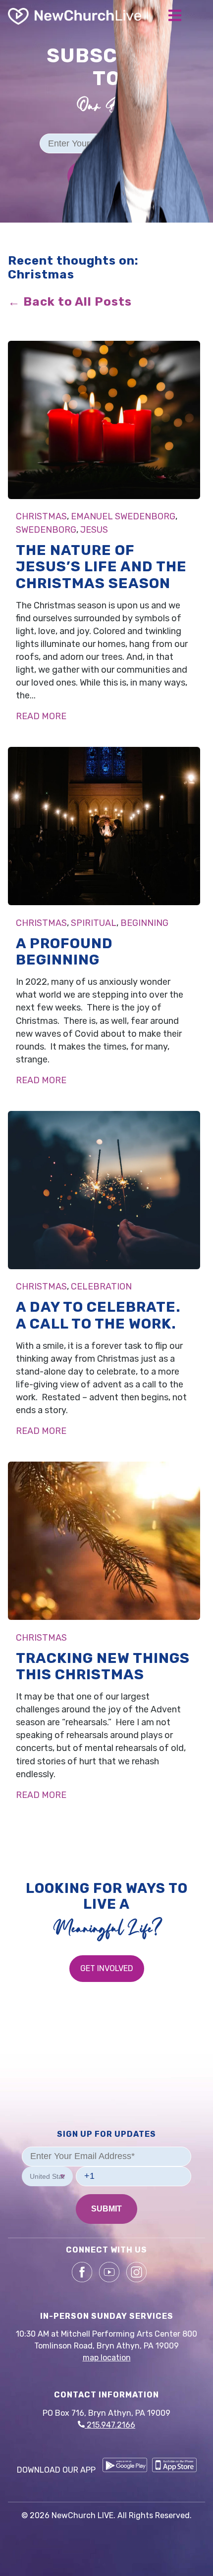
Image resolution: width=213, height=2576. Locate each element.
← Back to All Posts (70, 302)
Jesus (94, 530)
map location (107, 2358)
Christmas (41, 516)
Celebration (101, 1287)
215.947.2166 (110, 2425)
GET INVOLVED (107, 1968)
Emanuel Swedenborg (123, 516)
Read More (41, 716)
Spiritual (94, 923)
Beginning (144, 923)
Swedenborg (46, 530)
